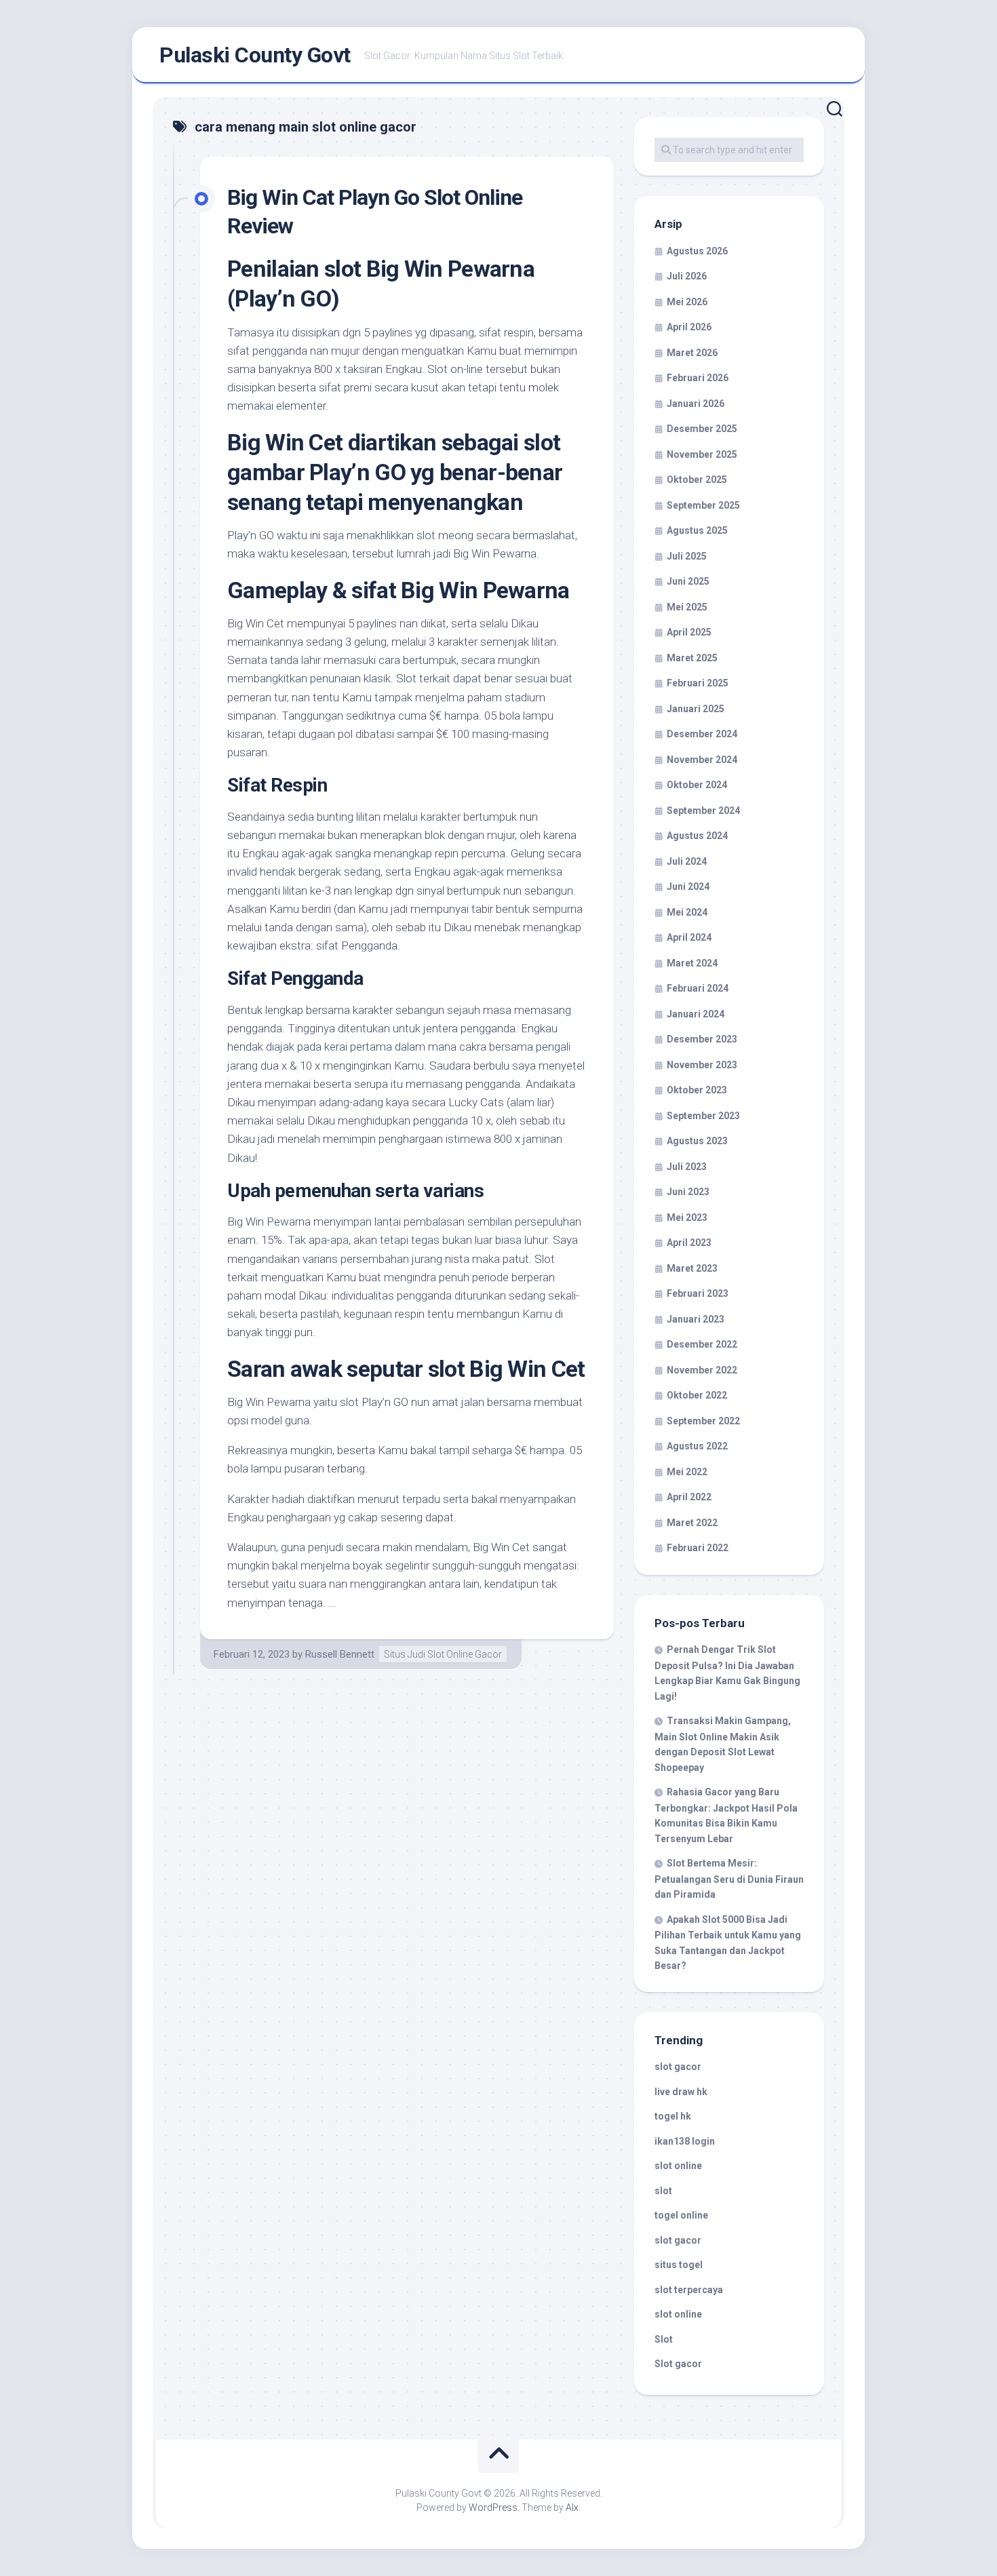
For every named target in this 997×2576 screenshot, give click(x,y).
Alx (572, 2507)
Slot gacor (678, 2364)
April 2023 (689, 1243)
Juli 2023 (687, 1167)
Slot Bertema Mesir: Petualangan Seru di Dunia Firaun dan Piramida (729, 1879)
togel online (681, 2215)
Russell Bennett (340, 1654)
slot (663, 2191)
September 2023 (703, 1116)
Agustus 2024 (697, 836)
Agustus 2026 (697, 251)
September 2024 (703, 811)
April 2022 (689, 1497)
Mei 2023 (687, 1217)
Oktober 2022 (697, 1395)
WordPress (493, 2507)
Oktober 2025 (697, 480)
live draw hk (681, 2092)
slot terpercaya (689, 2290)
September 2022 (703, 1421)
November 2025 (702, 454)
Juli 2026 (687, 276)
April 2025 (689, 632)
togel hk (673, 2116)
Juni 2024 (688, 886)
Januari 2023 (696, 1319)
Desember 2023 (702, 1039)
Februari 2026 (698, 378)
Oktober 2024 (697, 785)
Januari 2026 (696, 404)
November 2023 (702, 1065)
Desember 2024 (702, 734)
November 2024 (702, 760)
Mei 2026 (687, 302)
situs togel (679, 2265)
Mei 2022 (687, 1472)
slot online (678, 2166)
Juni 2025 (688, 581)
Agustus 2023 (697, 1141)
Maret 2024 (692, 963)
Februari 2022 (698, 1548)
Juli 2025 (687, 556)
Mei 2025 (687, 607)
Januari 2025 (696, 709)
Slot (664, 2339)
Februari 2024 (698, 988)
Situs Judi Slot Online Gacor (443, 1654)
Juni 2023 (688, 1192)
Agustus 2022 (697, 1446)
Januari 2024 (696, 1014)
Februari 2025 (698, 683)
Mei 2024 (687, 912)
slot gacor (678, 2067)
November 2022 (702, 1370)
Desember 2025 (702, 429)
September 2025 (703, 505)
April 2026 (689, 327)
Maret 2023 (692, 1268)
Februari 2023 (698, 1293)
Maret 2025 (692, 658)
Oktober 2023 (697, 1090)
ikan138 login (685, 2141)
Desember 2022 (702, 1344)
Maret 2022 (692, 1523)
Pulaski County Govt (255, 55)
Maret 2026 (692, 353)
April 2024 (689, 937)
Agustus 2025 (697, 530)
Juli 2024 (687, 861)
